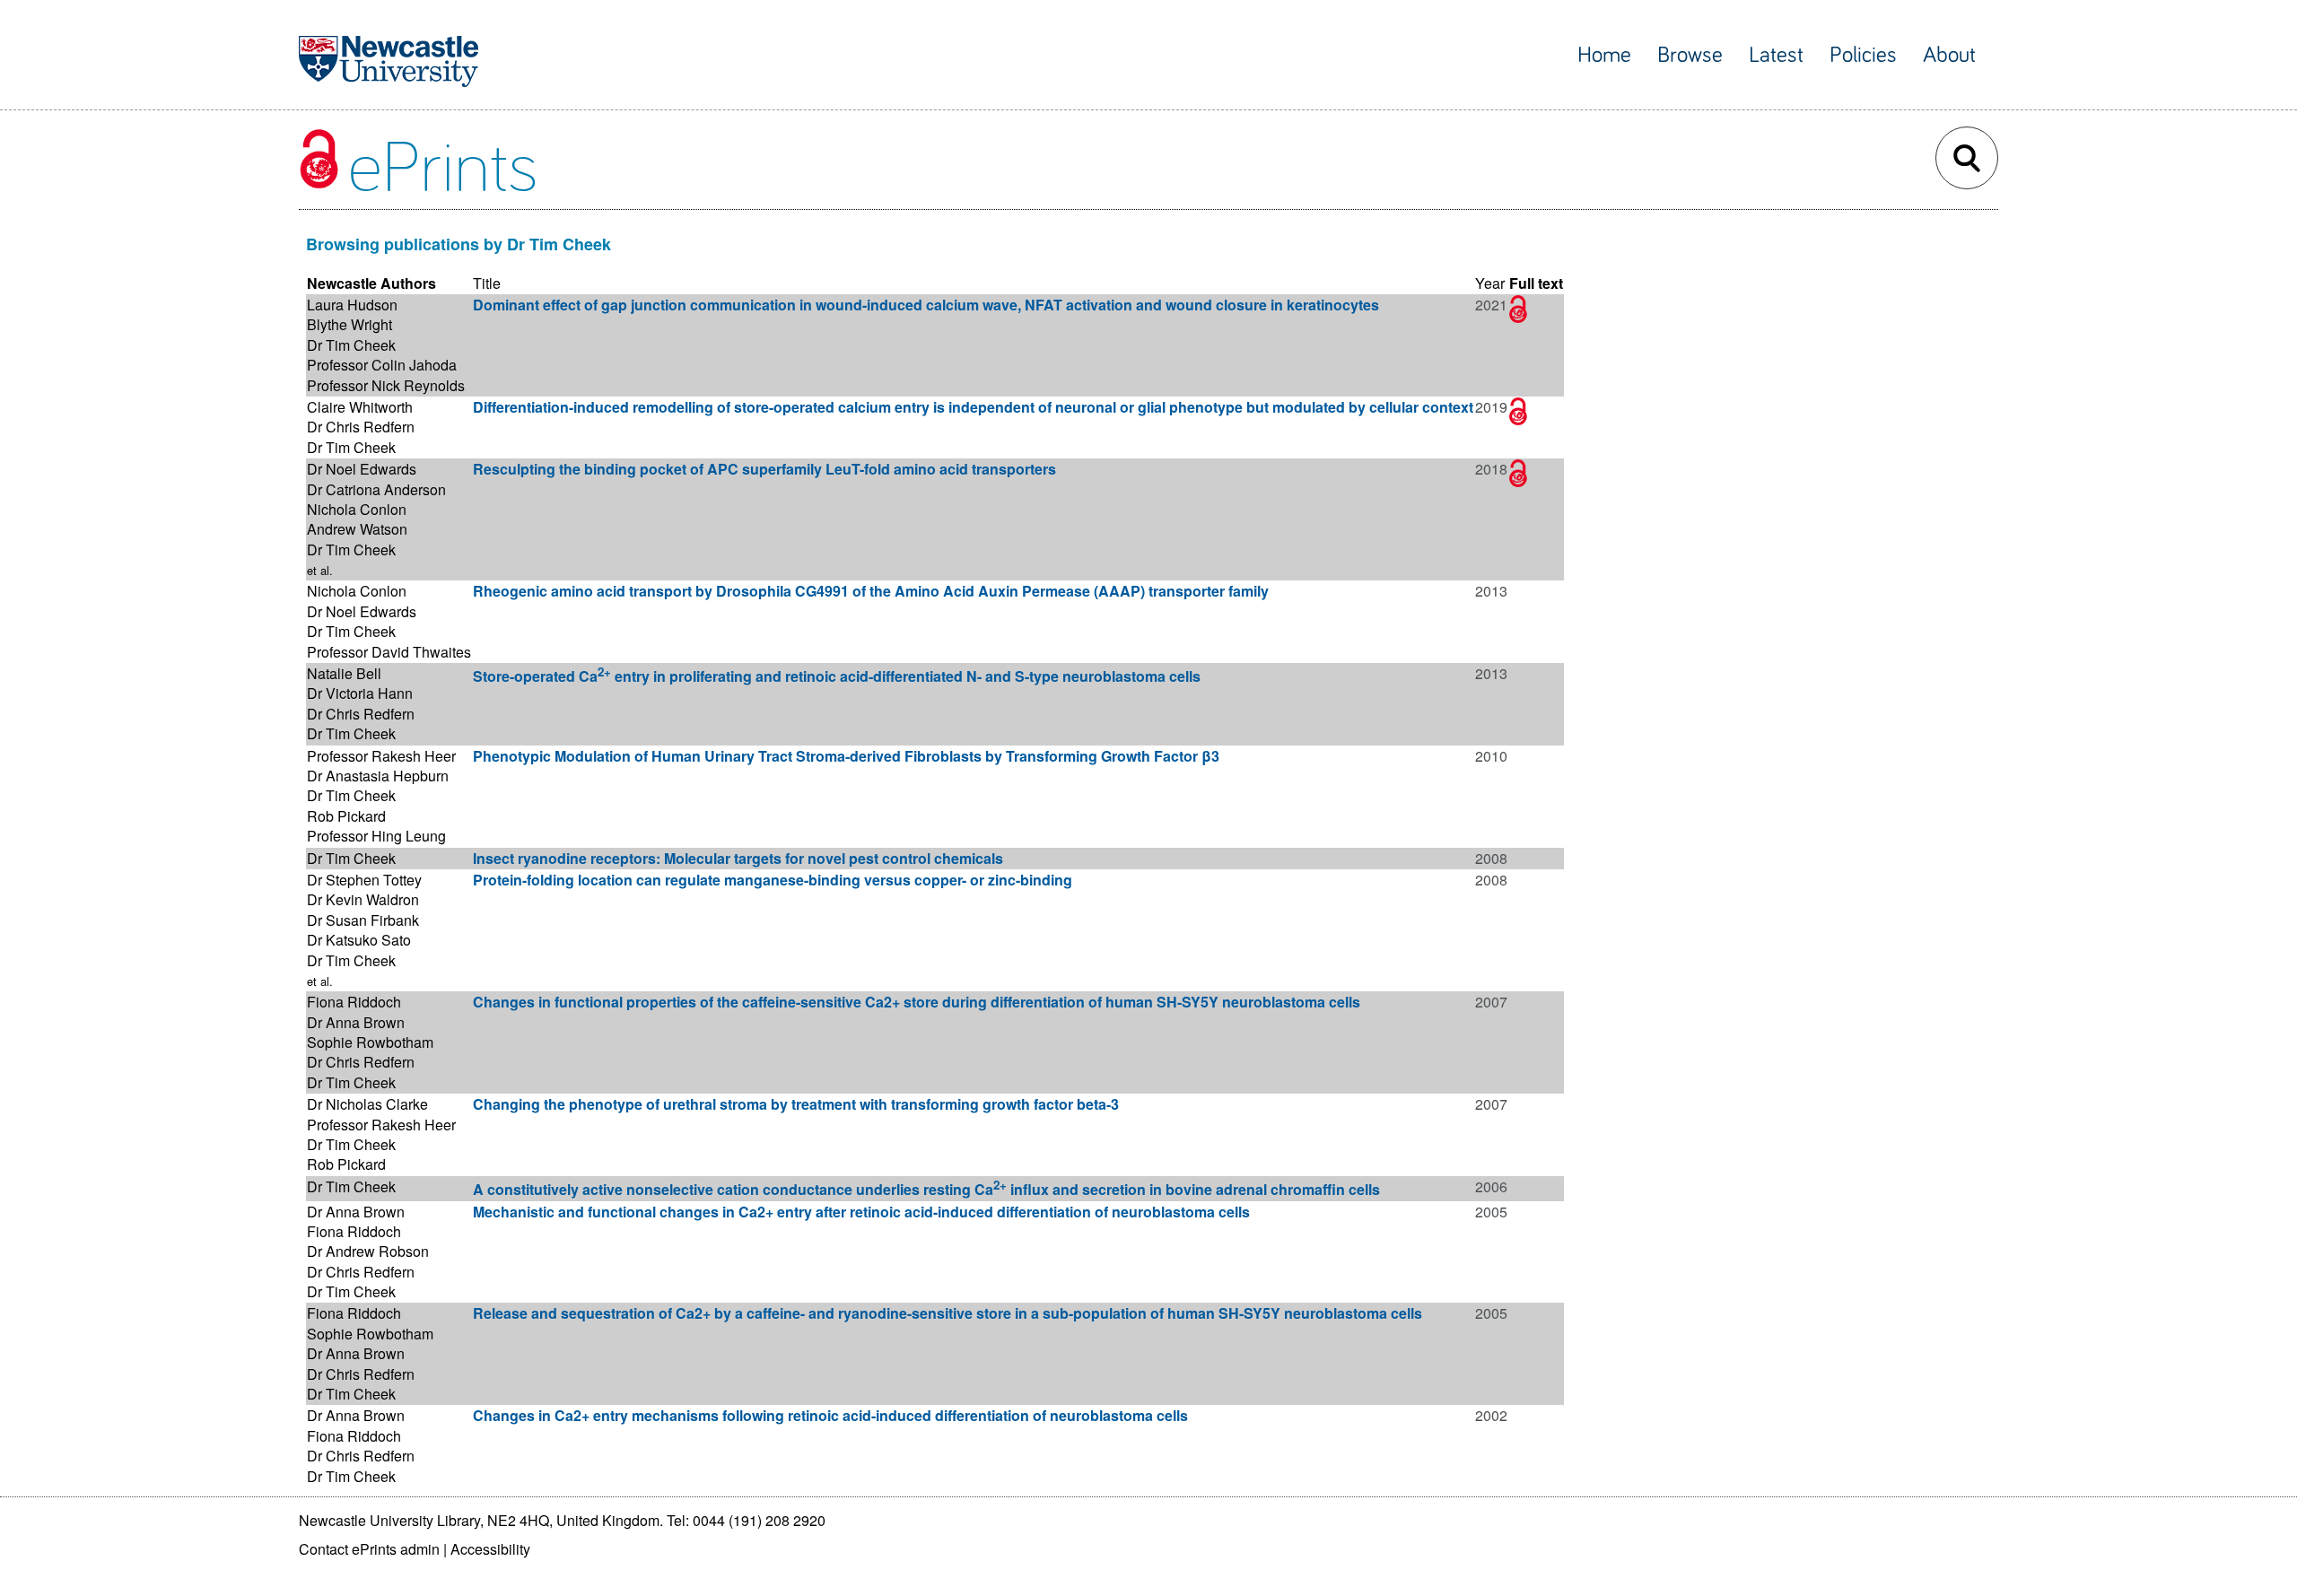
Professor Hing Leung (376, 836)
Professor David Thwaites (389, 652)
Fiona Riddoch (354, 1002)
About (1949, 55)
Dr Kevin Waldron (363, 899)
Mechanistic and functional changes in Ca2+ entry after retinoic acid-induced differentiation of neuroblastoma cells (861, 1212)
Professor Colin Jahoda (382, 365)
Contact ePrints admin (369, 1549)
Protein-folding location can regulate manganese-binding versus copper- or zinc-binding (773, 880)
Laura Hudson (352, 305)
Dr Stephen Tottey (364, 880)
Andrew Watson (357, 529)
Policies (1863, 55)
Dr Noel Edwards (362, 469)
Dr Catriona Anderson (376, 489)
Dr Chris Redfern (361, 427)
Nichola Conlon (357, 509)
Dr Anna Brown (356, 1022)
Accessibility (490, 1549)
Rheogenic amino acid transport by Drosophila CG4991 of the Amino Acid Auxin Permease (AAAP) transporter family (871, 591)
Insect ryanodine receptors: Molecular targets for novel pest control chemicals (738, 858)
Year (1490, 283)
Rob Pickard (346, 816)
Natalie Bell (344, 673)
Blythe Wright (349, 324)
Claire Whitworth (360, 407)
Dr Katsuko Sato (359, 940)
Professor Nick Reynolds (386, 385)
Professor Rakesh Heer (381, 756)
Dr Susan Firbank (363, 920)
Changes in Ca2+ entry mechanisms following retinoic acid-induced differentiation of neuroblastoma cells (830, 1415)
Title (487, 283)
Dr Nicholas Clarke (367, 1104)
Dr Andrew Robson (368, 1251)
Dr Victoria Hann (360, 693)
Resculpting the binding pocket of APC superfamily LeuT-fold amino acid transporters (764, 469)
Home (1604, 55)
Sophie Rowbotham (370, 1042)
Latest (1776, 55)
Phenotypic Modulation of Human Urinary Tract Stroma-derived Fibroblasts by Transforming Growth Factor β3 (846, 756)
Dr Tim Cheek (351, 345)
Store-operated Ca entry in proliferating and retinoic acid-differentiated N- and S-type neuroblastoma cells (837, 676)
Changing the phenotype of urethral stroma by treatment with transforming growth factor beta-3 (796, 1104)
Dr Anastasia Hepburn (378, 776)
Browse (1690, 55)
